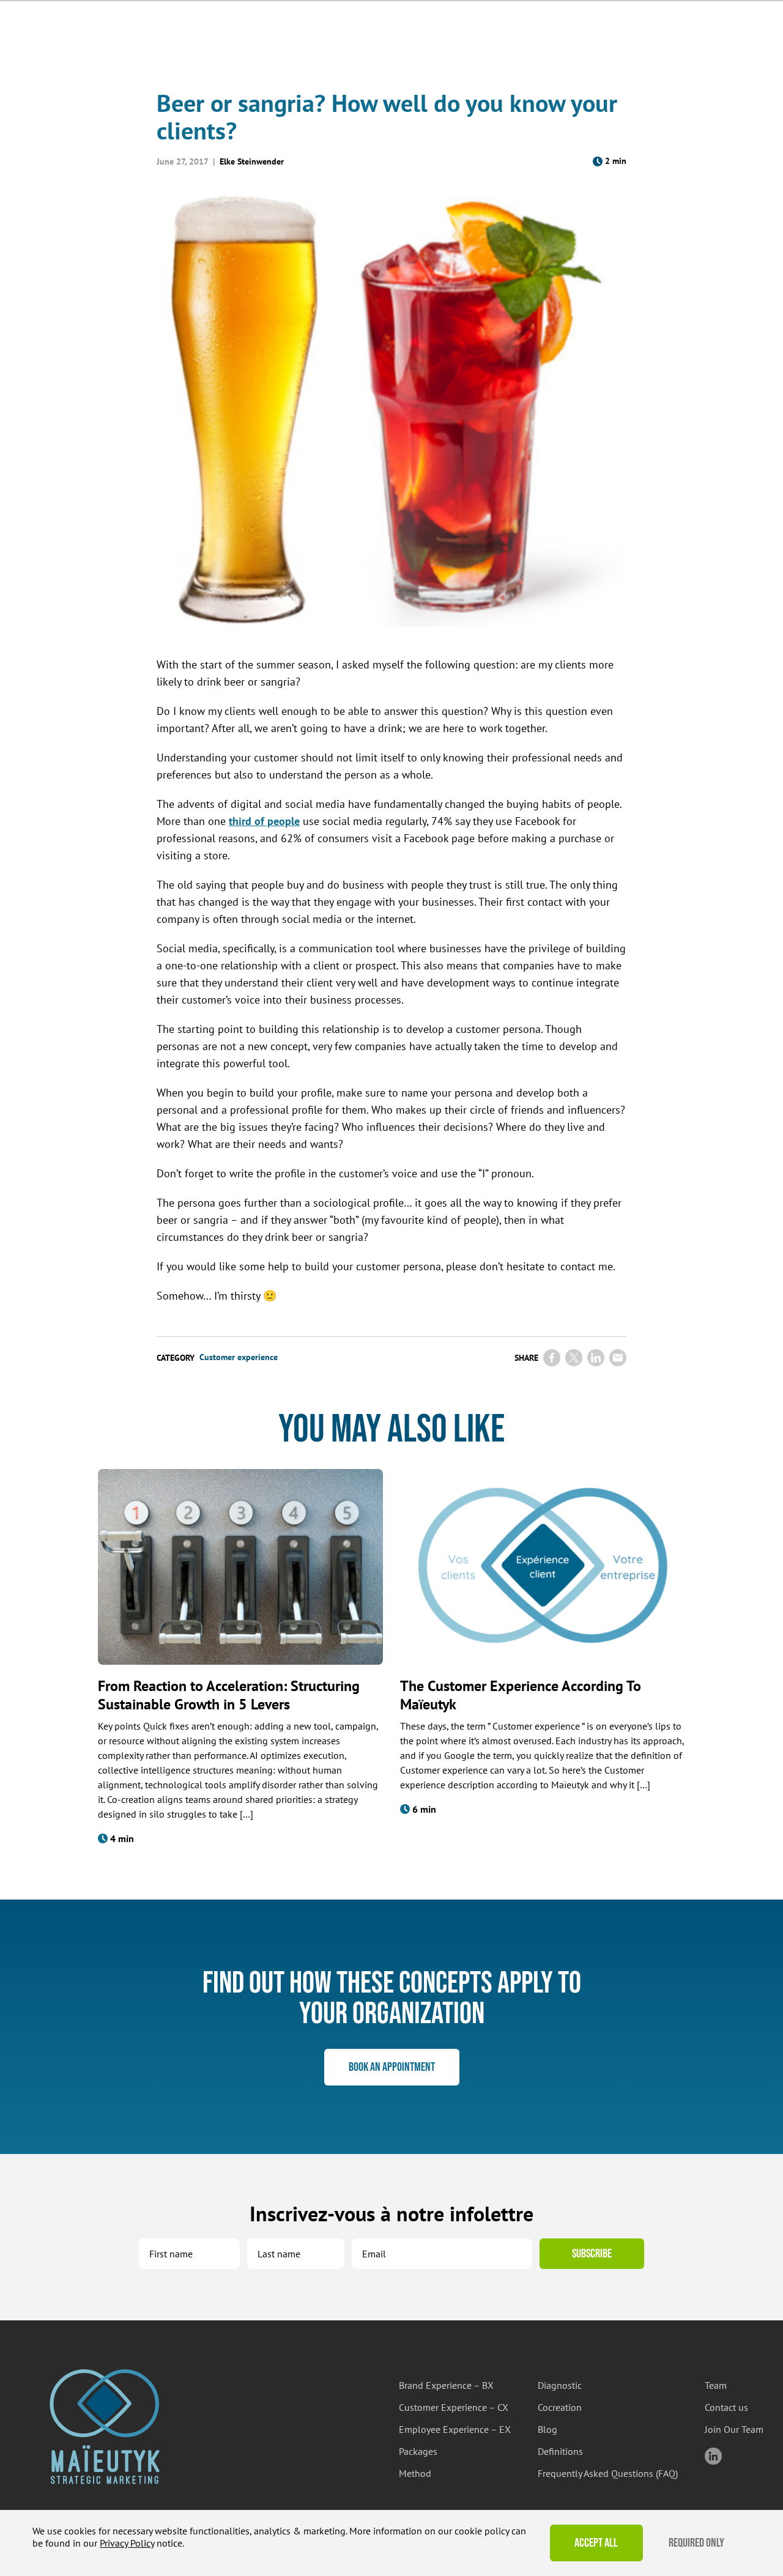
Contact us (726, 2407)
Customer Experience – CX (454, 2407)
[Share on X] (574, 1358)
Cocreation (560, 2407)
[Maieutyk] (105, 2426)
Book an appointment (392, 2067)
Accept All (596, 2543)
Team (716, 2385)
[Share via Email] (618, 1358)
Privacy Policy (127, 2543)
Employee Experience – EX (455, 2429)
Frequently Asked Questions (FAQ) (608, 2473)
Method (415, 2473)
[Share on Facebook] (552, 1358)
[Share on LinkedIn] (596, 1358)
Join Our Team (734, 2429)
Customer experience (239, 1357)
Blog (547, 2429)
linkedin (713, 2456)
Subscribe (592, 2254)
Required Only (696, 2543)
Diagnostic (560, 2385)
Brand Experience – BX (446, 2385)
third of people (264, 821)
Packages (418, 2451)
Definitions (560, 2451)
